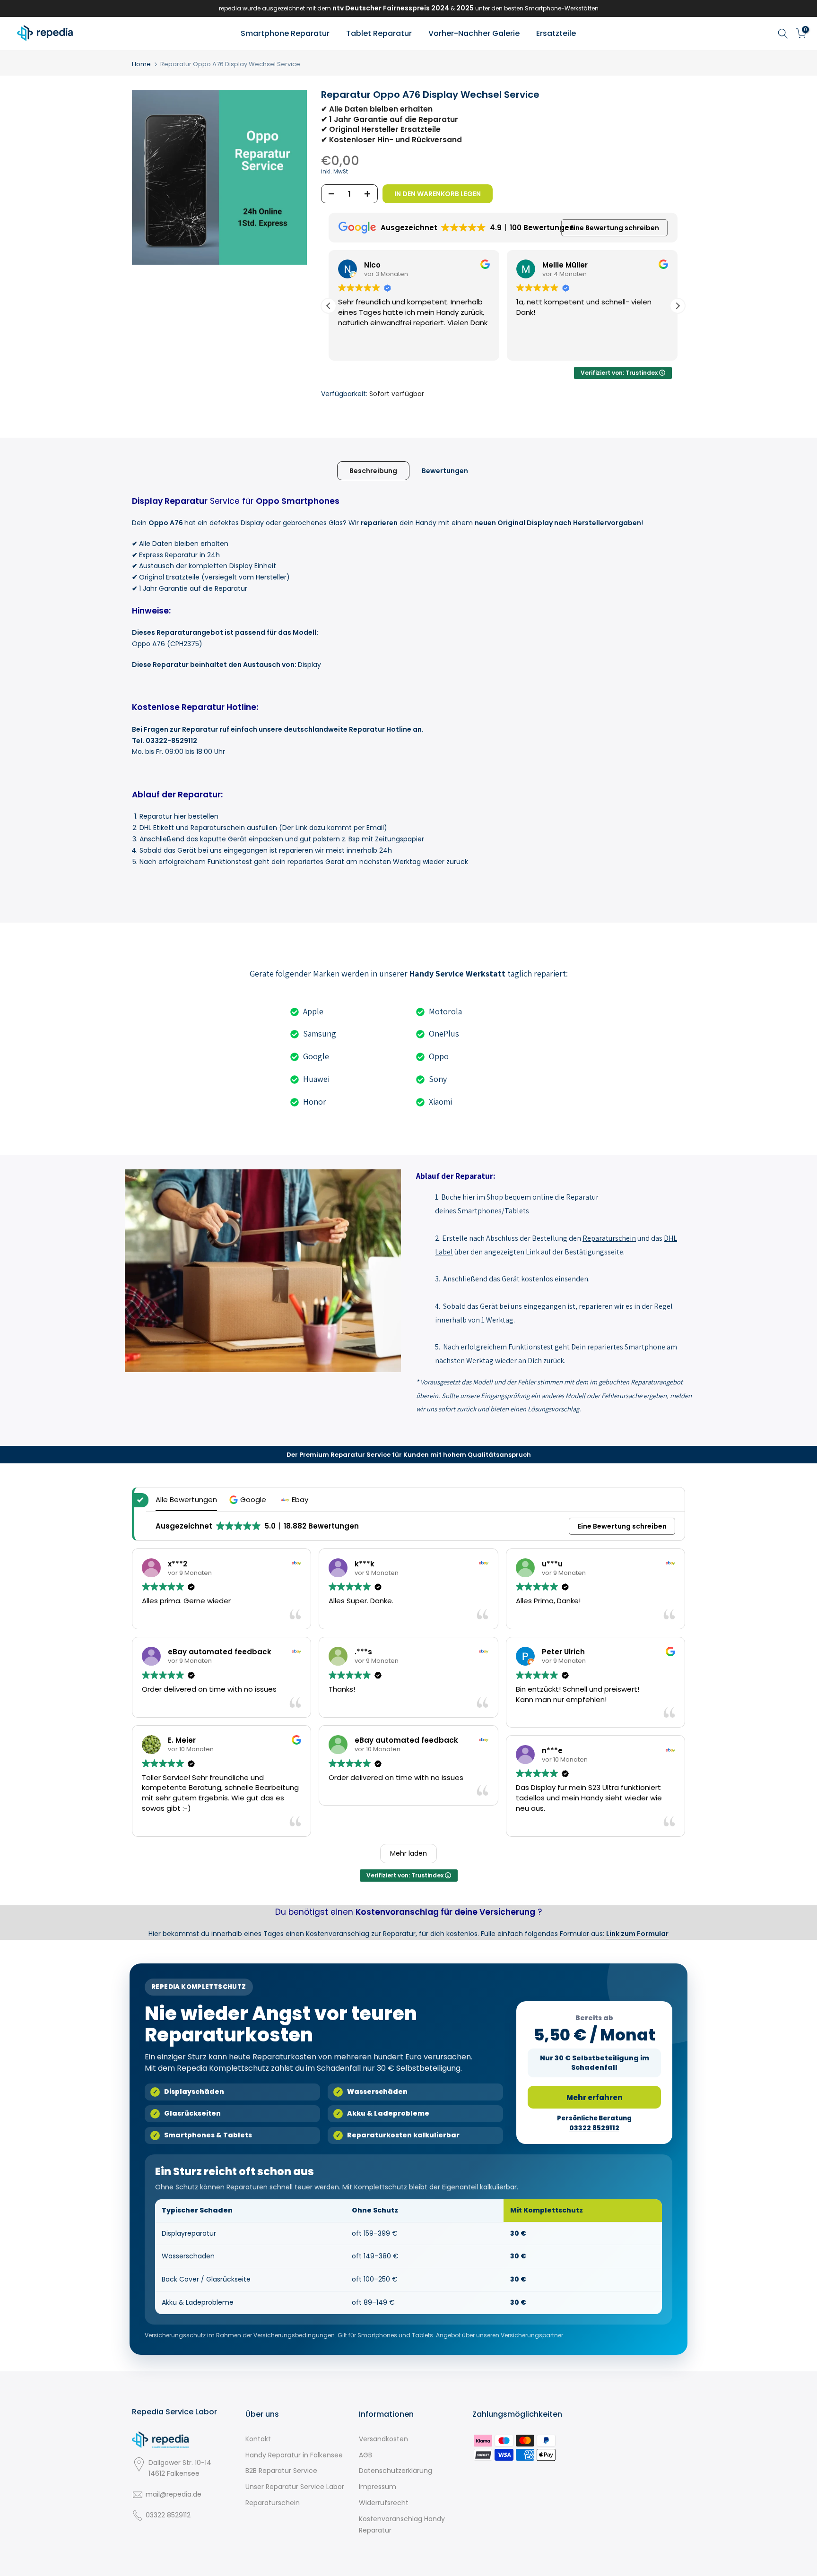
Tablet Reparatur (379, 33)
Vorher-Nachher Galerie (474, 33)
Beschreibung (373, 470)
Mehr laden (408, 1853)
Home (141, 64)
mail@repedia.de (174, 2494)
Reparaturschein (273, 2503)
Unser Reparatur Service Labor (295, 2487)
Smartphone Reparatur (285, 33)
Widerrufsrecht (384, 2503)
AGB (365, 2455)
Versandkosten (383, 2439)
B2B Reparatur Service (281, 2471)
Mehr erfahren (595, 2097)
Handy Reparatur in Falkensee (294, 2455)
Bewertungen (445, 470)
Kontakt (258, 2439)
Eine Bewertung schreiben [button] (615, 228)
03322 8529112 (168, 2515)
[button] (678, 306)
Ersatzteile (556, 33)
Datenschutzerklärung (395, 2471)
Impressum (378, 2487)
